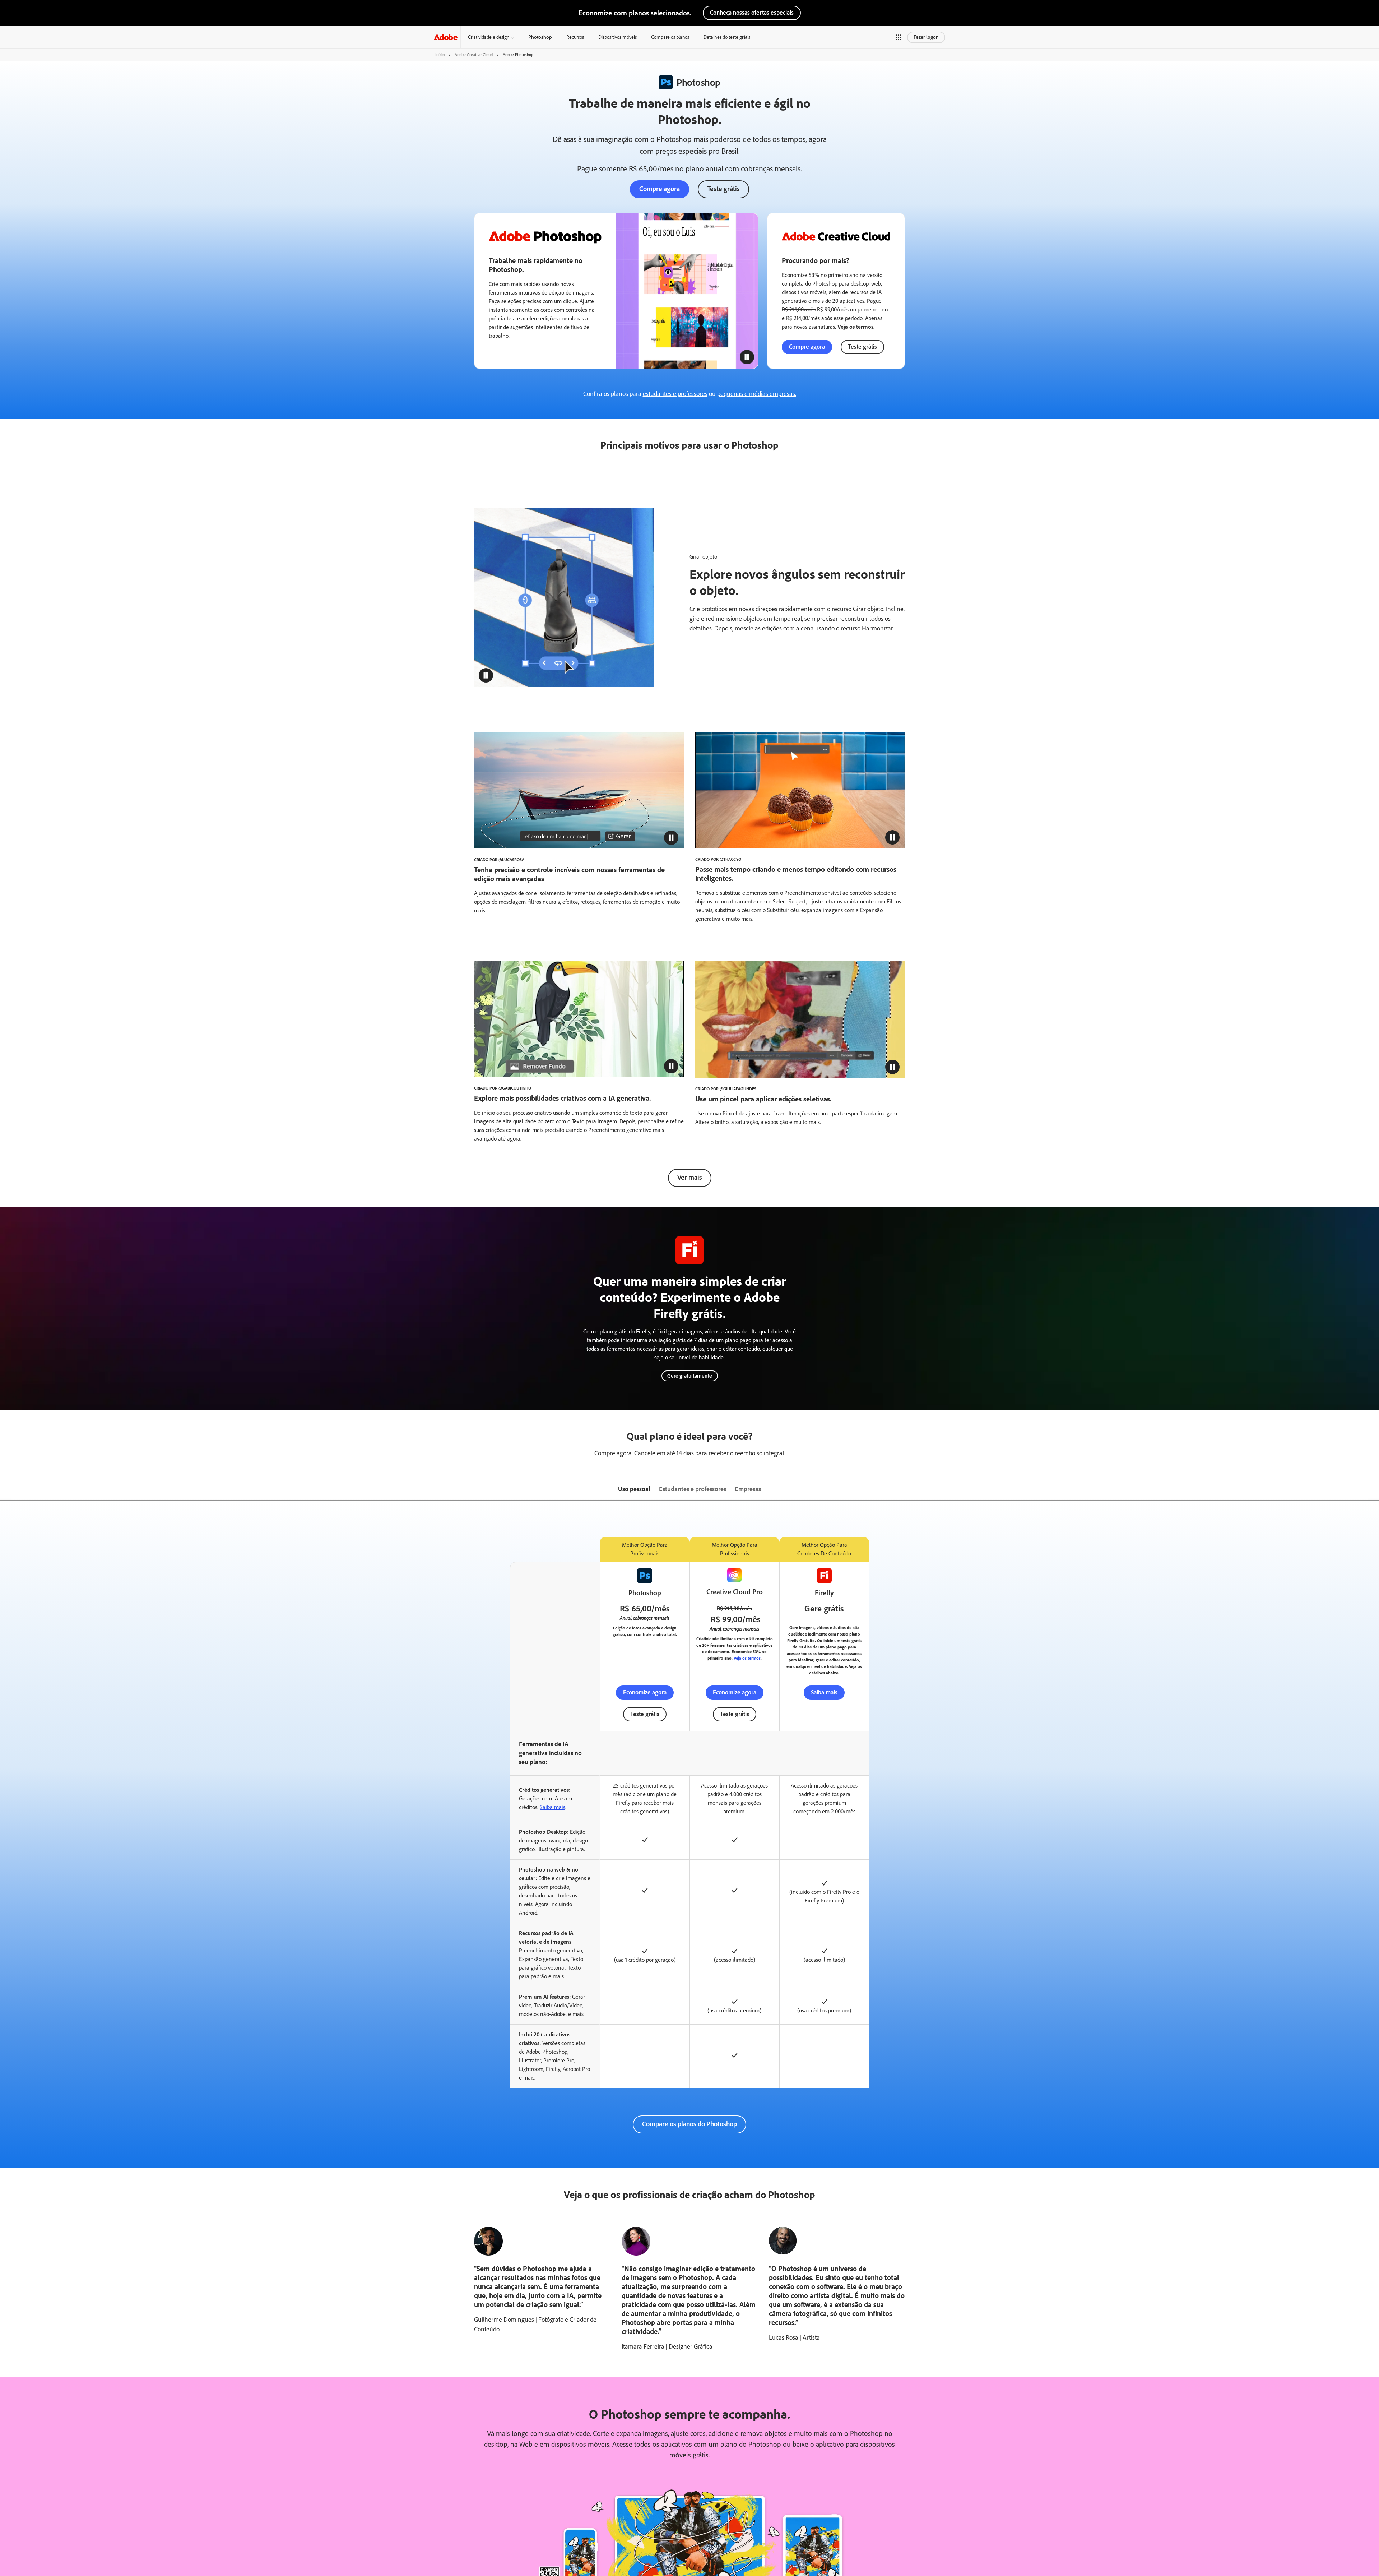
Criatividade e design (489, 37)
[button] (905, 37)
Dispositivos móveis (617, 37)
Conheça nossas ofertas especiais (752, 13)
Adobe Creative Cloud (474, 55)
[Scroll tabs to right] (1373, 1490)
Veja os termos (855, 327)
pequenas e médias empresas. (757, 394)
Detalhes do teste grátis (727, 37)
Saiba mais (824, 1692)
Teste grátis (723, 189)
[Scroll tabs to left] (6, 1490)
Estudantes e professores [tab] (693, 1489)
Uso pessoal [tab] (634, 1489)
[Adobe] (446, 37)
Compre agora (660, 189)
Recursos (575, 37)
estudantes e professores (675, 394)
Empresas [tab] (748, 1489)
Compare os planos (670, 37)
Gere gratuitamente (690, 1376)
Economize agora (645, 1692)
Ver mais (690, 1177)
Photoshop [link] (540, 37)
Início (440, 55)
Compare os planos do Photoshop (689, 2124)
